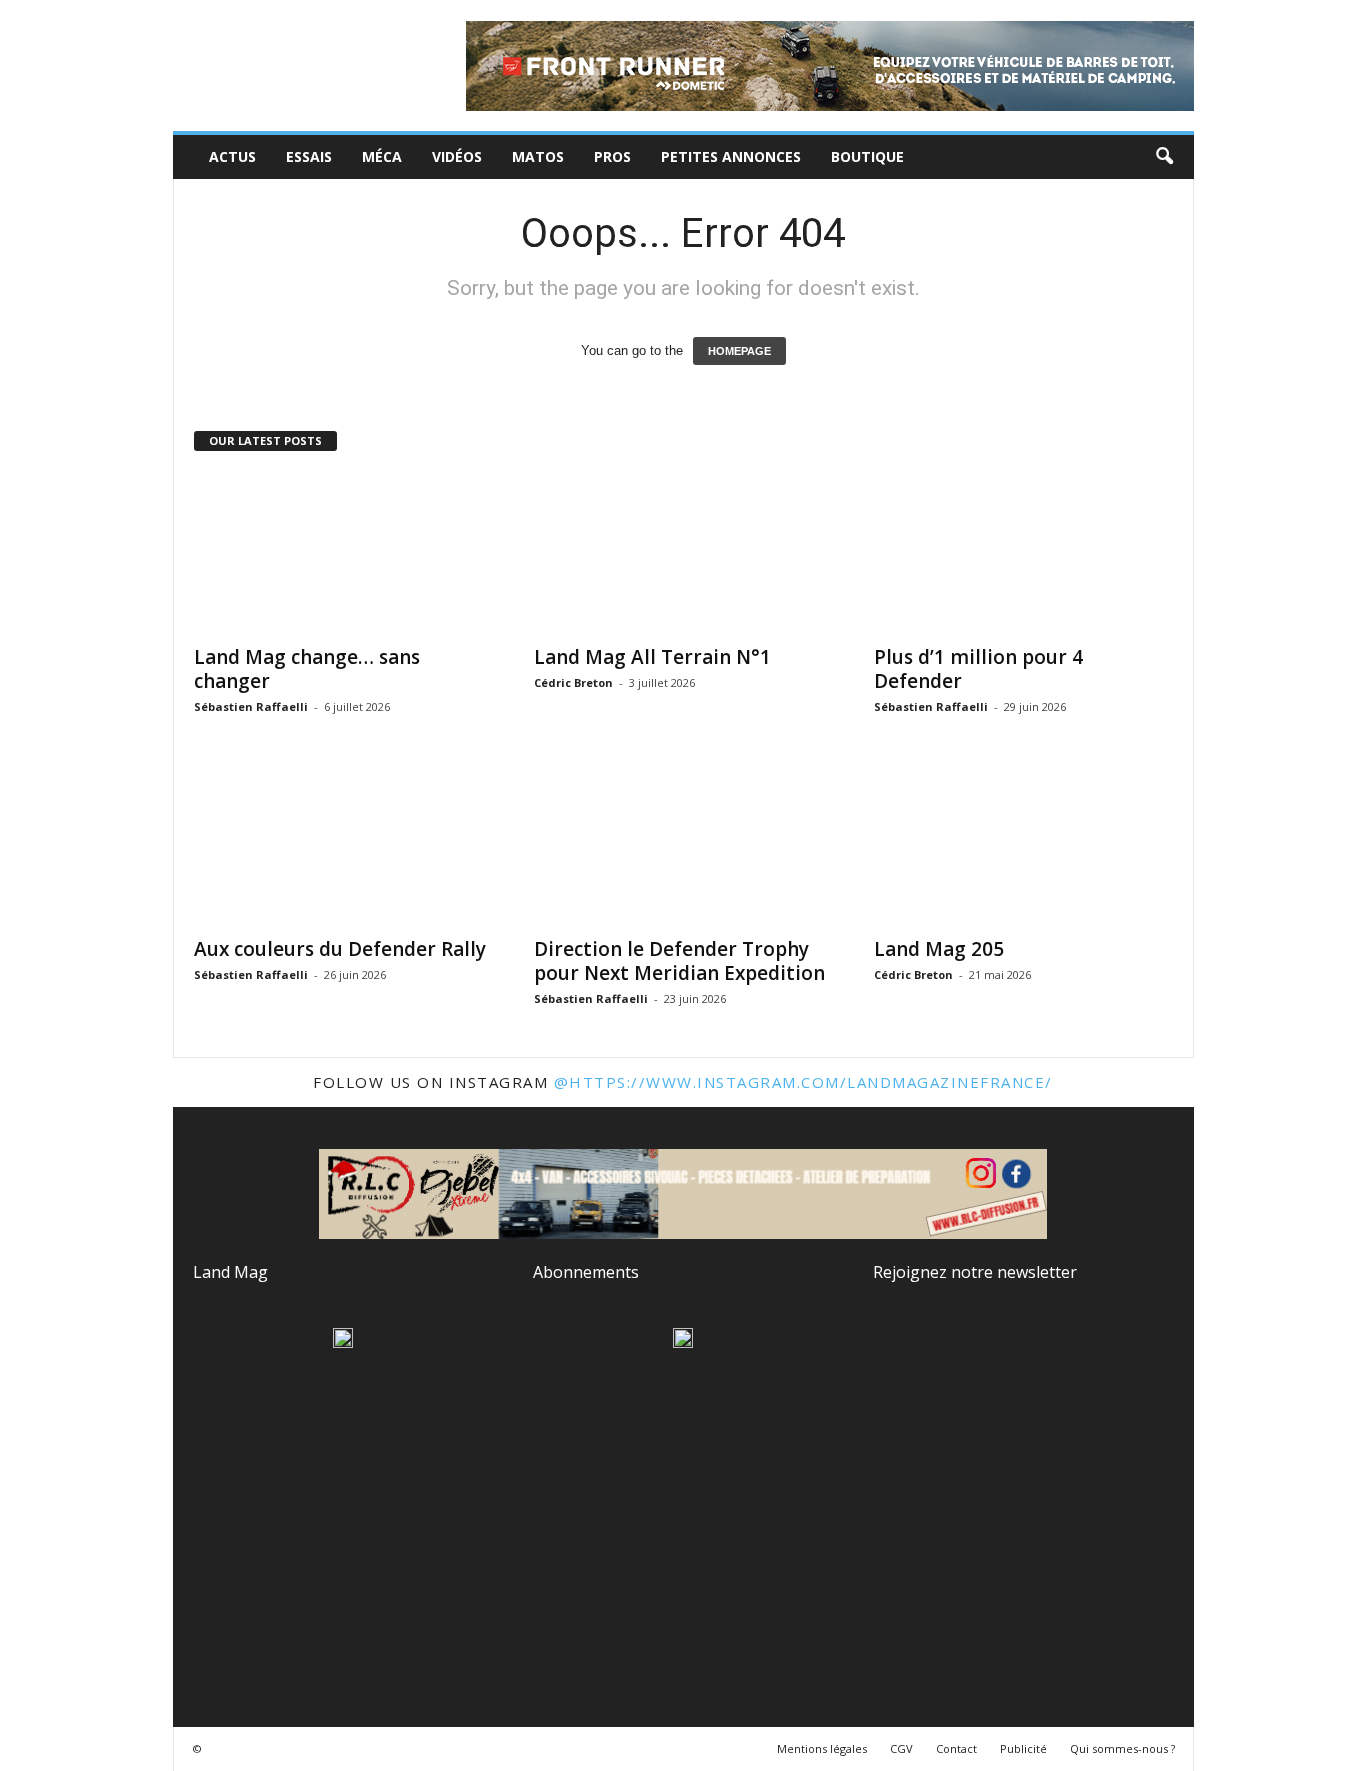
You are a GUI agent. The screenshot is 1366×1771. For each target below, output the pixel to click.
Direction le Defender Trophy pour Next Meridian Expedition (679, 961)
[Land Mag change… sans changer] (344, 553)
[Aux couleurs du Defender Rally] (344, 845)
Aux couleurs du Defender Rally (340, 949)
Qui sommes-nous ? (1122, 1748)
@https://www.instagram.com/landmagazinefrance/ (803, 1082)
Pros (612, 156)
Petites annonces (731, 156)
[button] (1164, 157)
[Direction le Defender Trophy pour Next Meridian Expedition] (684, 845)
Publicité (1023, 1748)
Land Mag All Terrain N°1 (652, 657)
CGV (901, 1748)
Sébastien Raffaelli (251, 706)
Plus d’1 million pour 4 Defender (978, 669)
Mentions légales (822, 1748)
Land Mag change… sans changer (307, 669)
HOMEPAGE (739, 351)
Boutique (867, 156)
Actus (232, 156)
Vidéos (457, 156)
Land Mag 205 (939, 949)
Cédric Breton (573, 682)
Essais (309, 156)
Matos (538, 156)
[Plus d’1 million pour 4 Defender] (1024, 553)
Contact (956, 1748)
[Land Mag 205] (1024, 845)
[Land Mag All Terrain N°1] (684, 553)
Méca (382, 156)
